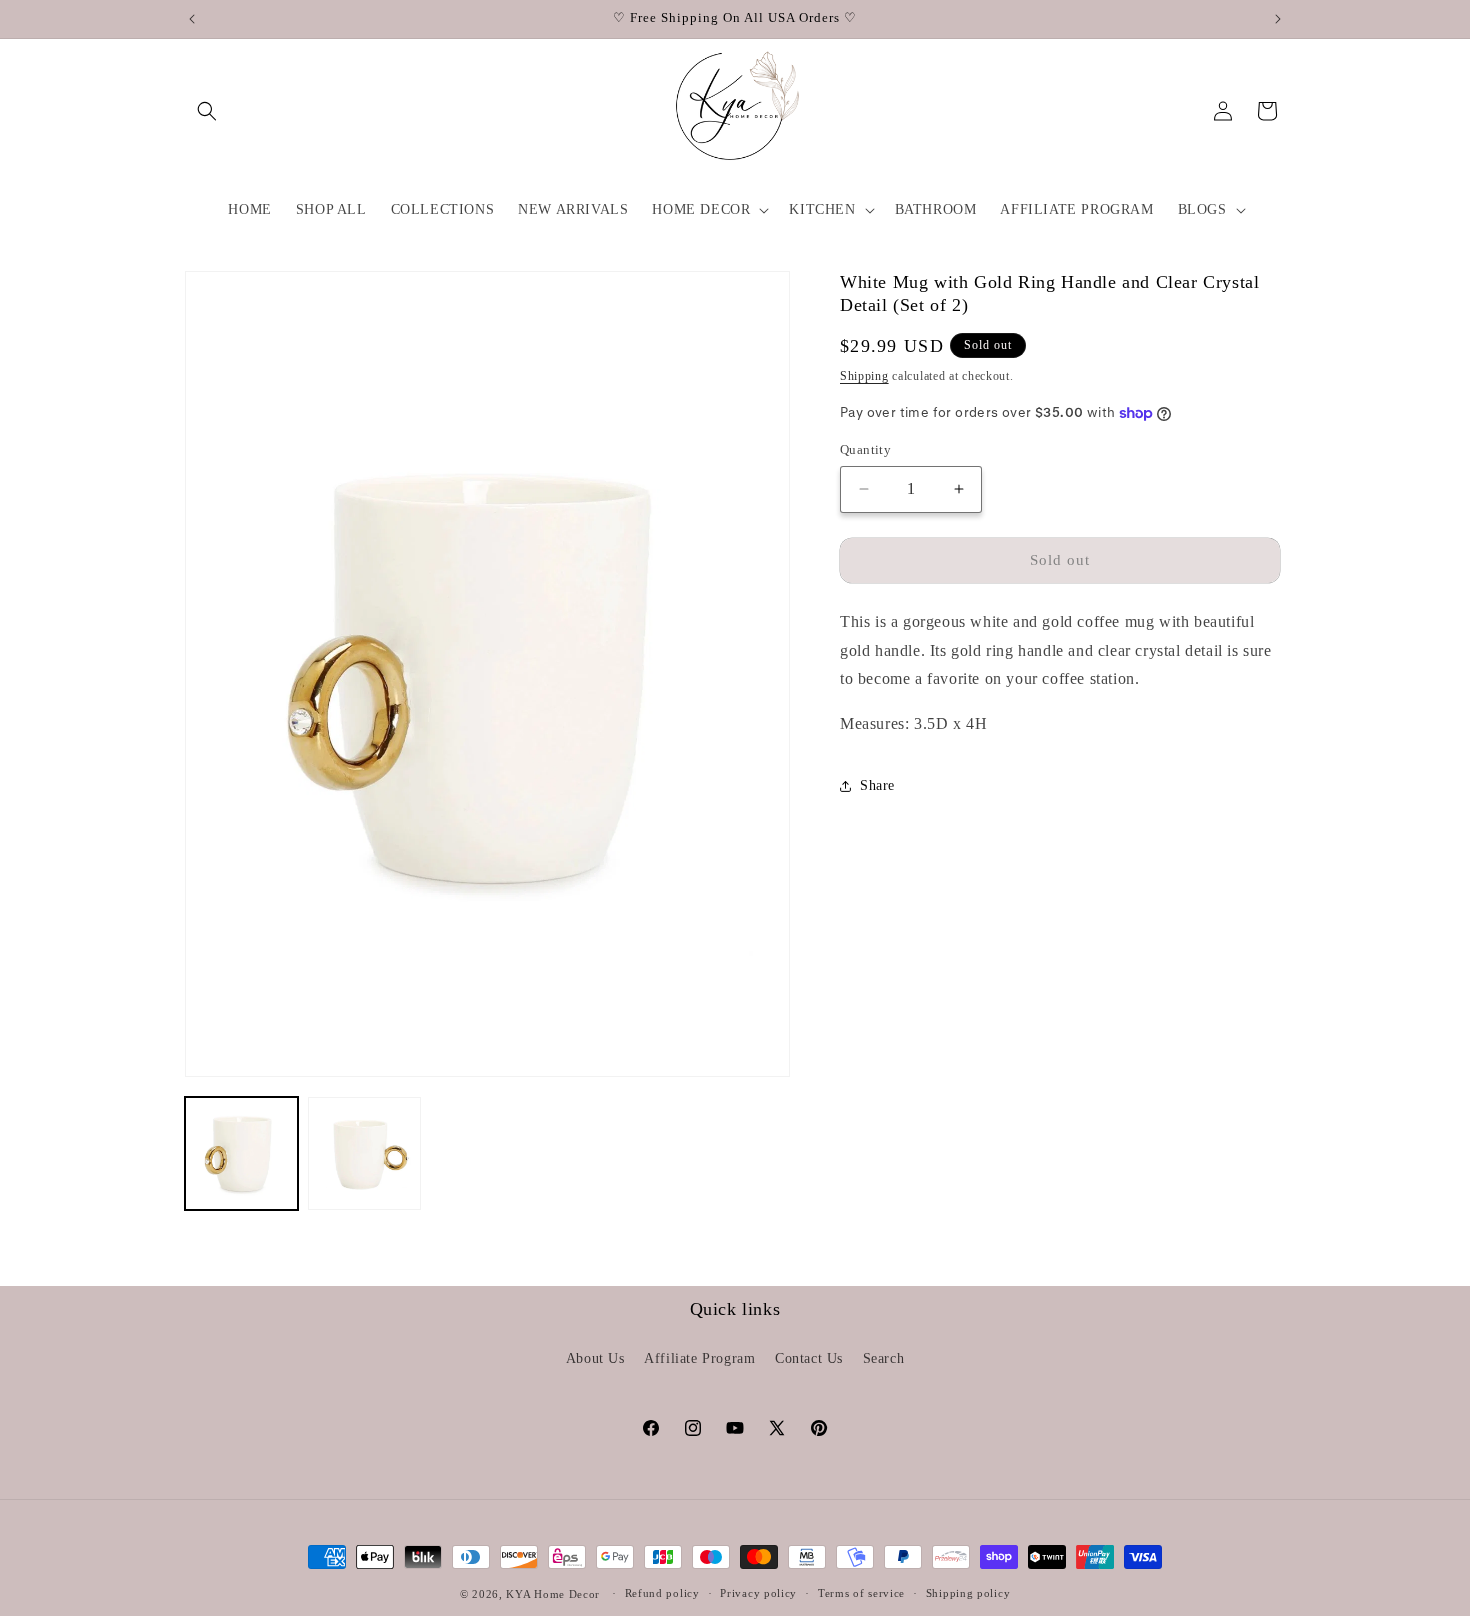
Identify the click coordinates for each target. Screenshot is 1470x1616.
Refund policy (662, 1593)
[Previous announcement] (192, 19)
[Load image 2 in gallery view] (364, 1153)
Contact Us (809, 1358)
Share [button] (877, 785)
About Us (595, 1358)
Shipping (864, 375)
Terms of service (861, 1593)
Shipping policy (968, 1593)
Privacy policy (758, 1593)
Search (884, 1358)
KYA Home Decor (553, 1594)
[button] (207, 111)
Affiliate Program (699, 1358)
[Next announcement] (1278, 19)
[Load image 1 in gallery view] (241, 1153)
